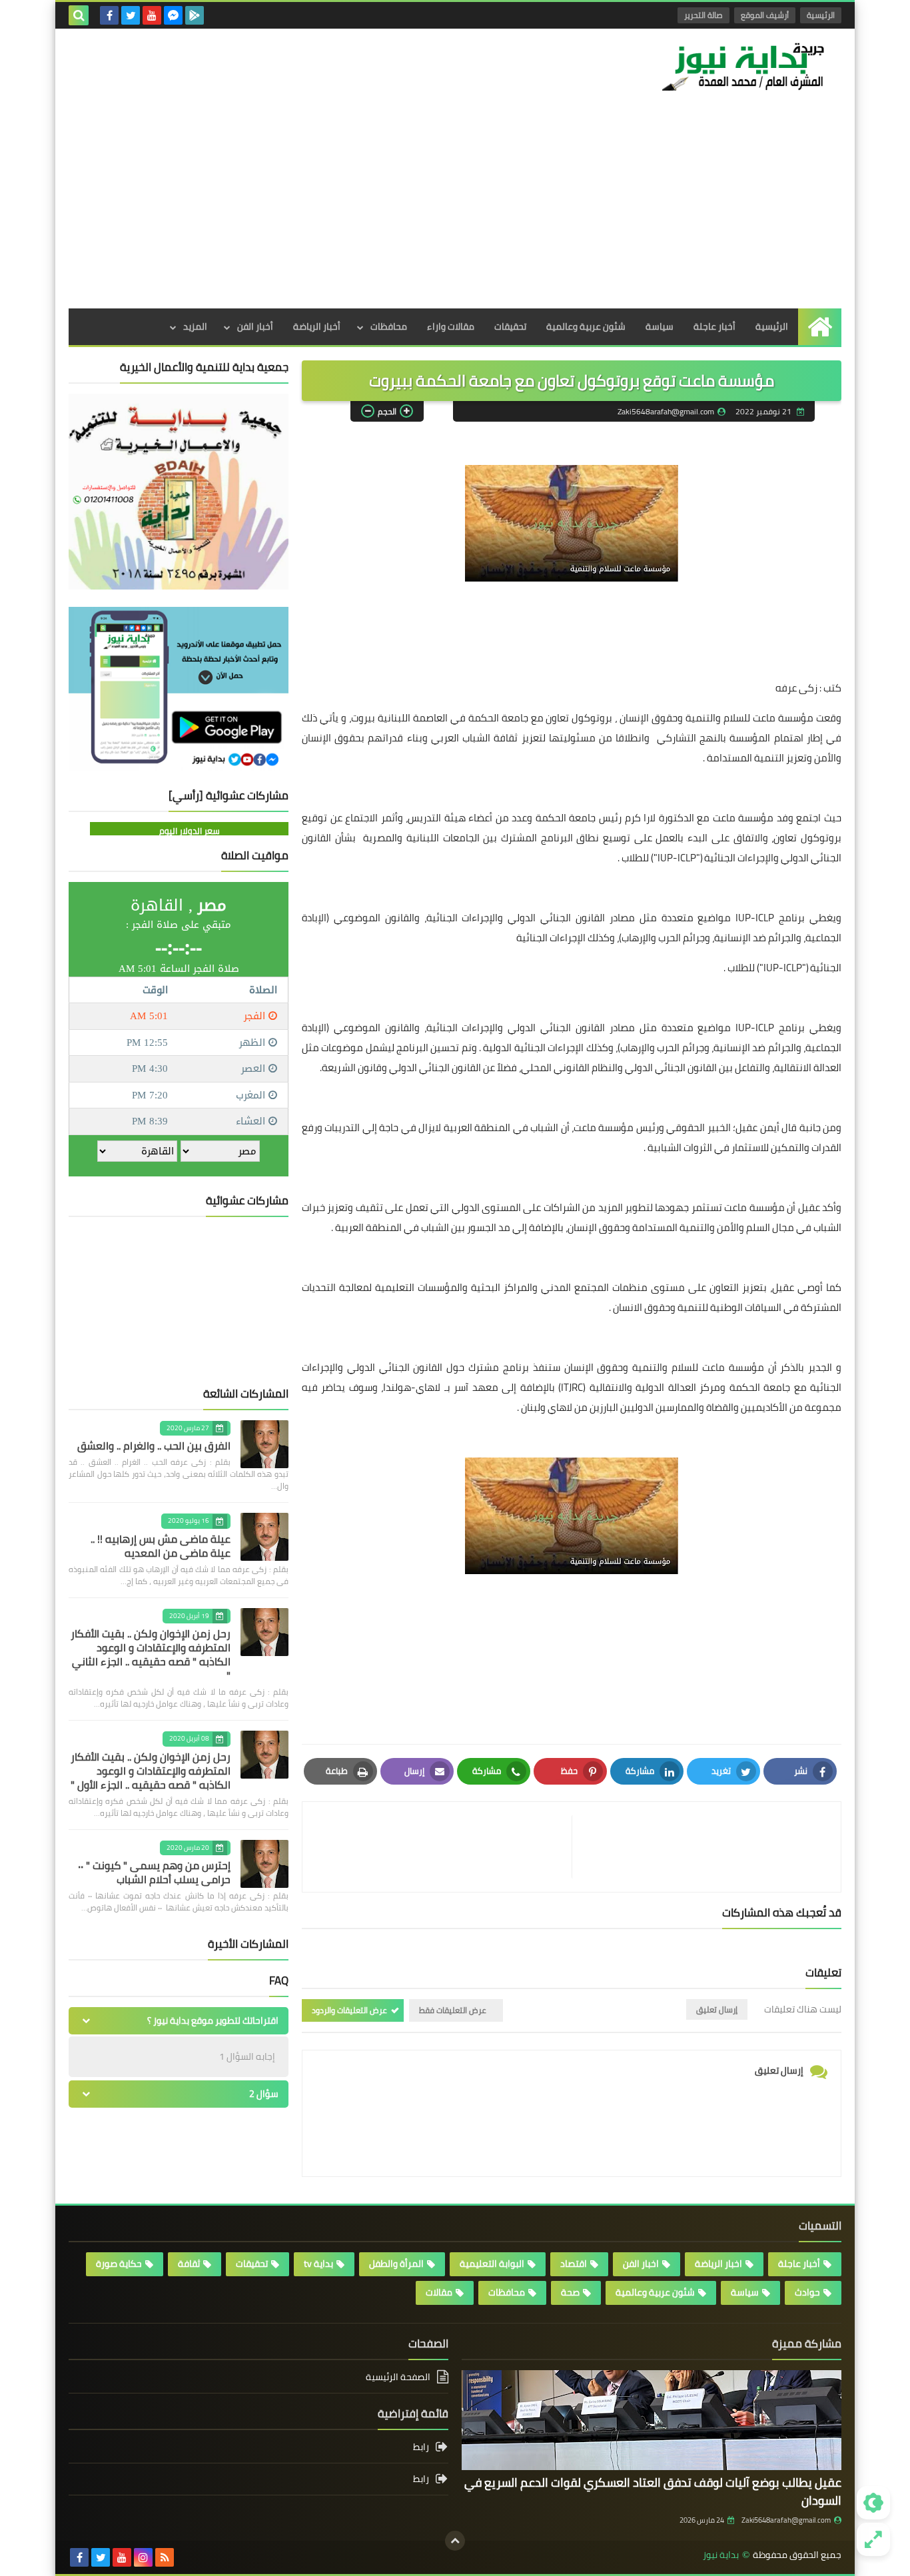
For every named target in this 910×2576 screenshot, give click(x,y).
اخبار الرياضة (718, 2264)
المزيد (195, 326)
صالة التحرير (703, 15)
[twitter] (131, 15)
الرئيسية (821, 15)
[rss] (165, 2557)
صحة (570, 2292)
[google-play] (195, 15)
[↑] (455, 2541)
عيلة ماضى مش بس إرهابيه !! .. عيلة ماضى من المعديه (161, 1546)
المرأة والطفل (396, 2264)
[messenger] (173, 15)
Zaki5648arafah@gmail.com (786, 2520)
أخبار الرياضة (317, 326)
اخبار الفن (641, 2264)
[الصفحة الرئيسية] (820, 327)
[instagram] (143, 2557)
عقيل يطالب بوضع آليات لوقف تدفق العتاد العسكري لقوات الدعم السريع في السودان (653, 2491)
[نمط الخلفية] (873, 2539)
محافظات (389, 326)
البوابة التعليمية (492, 2264)
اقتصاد (574, 2264)
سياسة (660, 326)
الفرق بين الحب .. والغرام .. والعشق (154, 1446)
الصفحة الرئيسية (398, 2378)
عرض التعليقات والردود (349, 2010)
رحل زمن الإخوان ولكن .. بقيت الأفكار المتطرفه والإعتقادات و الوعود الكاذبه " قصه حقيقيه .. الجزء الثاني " (151, 1654)
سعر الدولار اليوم (190, 831)
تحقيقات (510, 326)
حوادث (807, 2292)
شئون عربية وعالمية (586, 326)
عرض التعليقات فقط (453, 2010)
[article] (444, 1847)
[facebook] (109, 15)
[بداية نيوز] (745, 66)
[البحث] (79, 15)
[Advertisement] (455, 209)
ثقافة (189, 2264)
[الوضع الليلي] (873, 2503)
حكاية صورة (119, 2264)
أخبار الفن (255, 326)
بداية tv (318, 2264)
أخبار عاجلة (714, 326)
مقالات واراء (451, 326)
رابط (421, 2448)
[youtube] (152, 15)
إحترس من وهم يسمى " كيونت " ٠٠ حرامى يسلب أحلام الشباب (154, 1872)
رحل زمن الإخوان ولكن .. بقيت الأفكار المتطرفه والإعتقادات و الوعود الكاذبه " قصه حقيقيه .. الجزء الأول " (151, 1771)
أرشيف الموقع (765, 15)
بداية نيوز (721, 2555)
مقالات (439, 2292)
